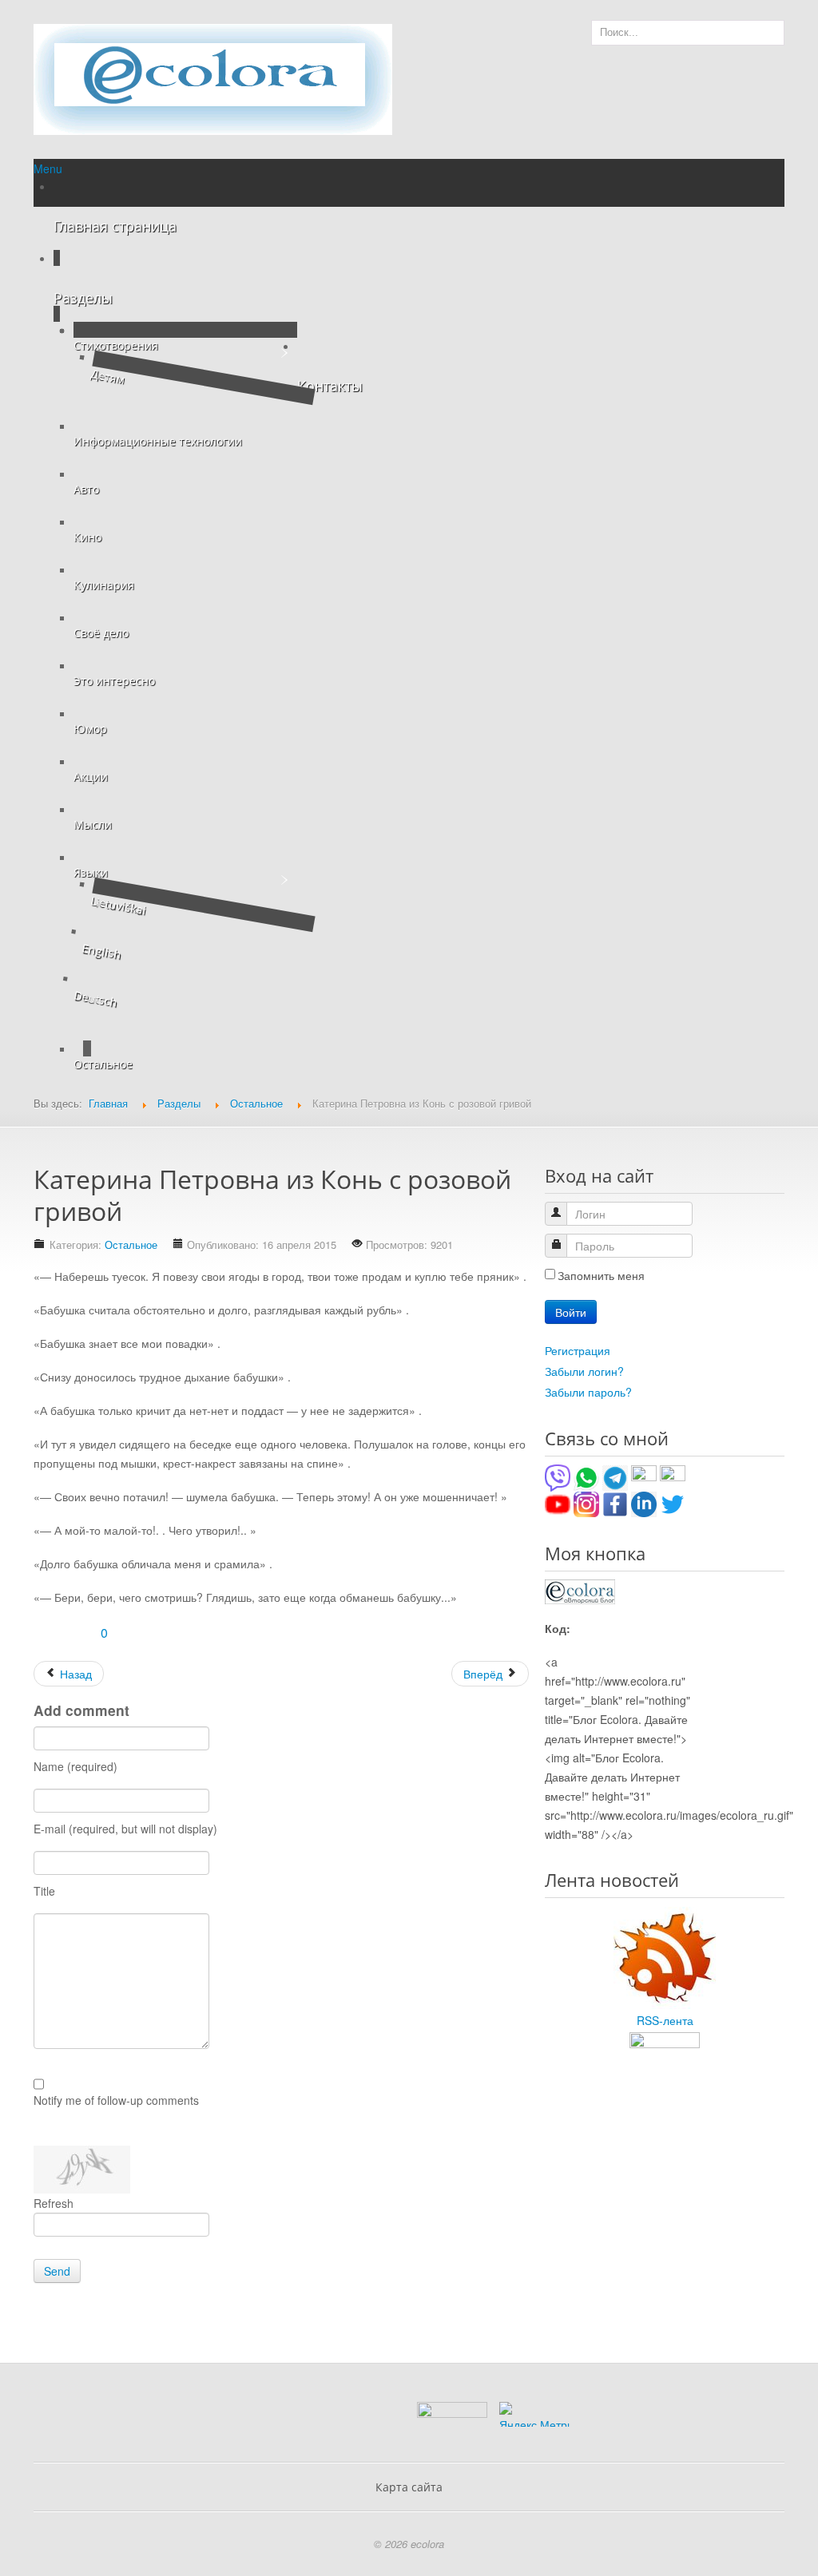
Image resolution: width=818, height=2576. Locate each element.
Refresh (54, 2203)
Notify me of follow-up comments (116, 2100)
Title (44, 1891)
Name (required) (75, 1766)
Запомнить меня (601, 1275)
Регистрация (578, 1350)
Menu (48, 168)
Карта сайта (409, 2487)
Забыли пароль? (588, 1392)
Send (57, 2271)
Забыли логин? (584, 1371)
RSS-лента (665, 2020)
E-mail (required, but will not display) (125, 1829)
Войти (571, 1312)
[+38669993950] (558, 1476)
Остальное (131, 1244)
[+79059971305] (586, 1476)
